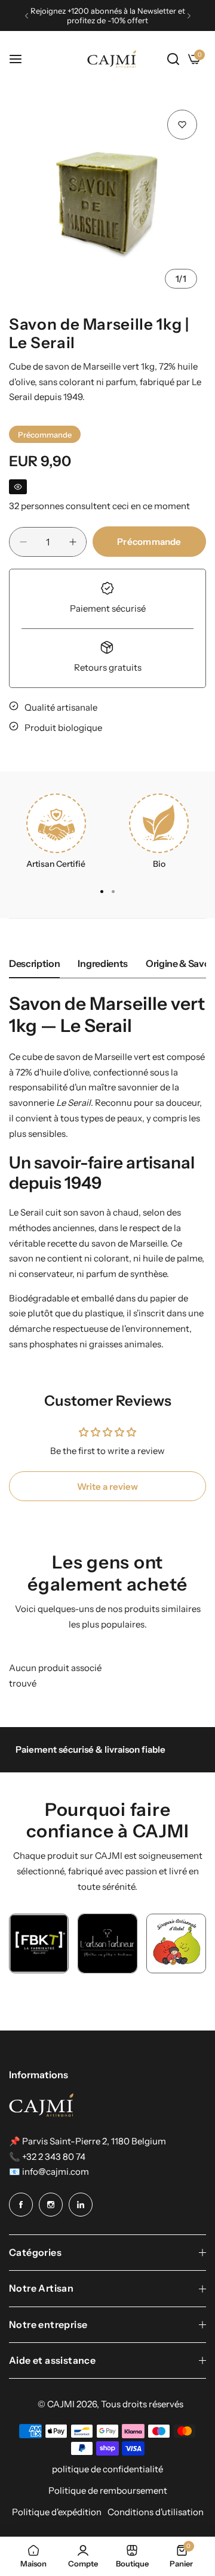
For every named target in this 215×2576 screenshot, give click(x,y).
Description (34, 963)
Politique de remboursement (108, 2490)
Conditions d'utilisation (156, 2512)
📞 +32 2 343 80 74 (47, 2157)
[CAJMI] (112, 59)
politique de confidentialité (107, 2469)
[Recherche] (173, 59)
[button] (27, 16)
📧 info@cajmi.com (49, 2172)
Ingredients (102, 963)
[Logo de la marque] (39, 1943)
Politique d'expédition (57, 2512)
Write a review (107, 1487)
